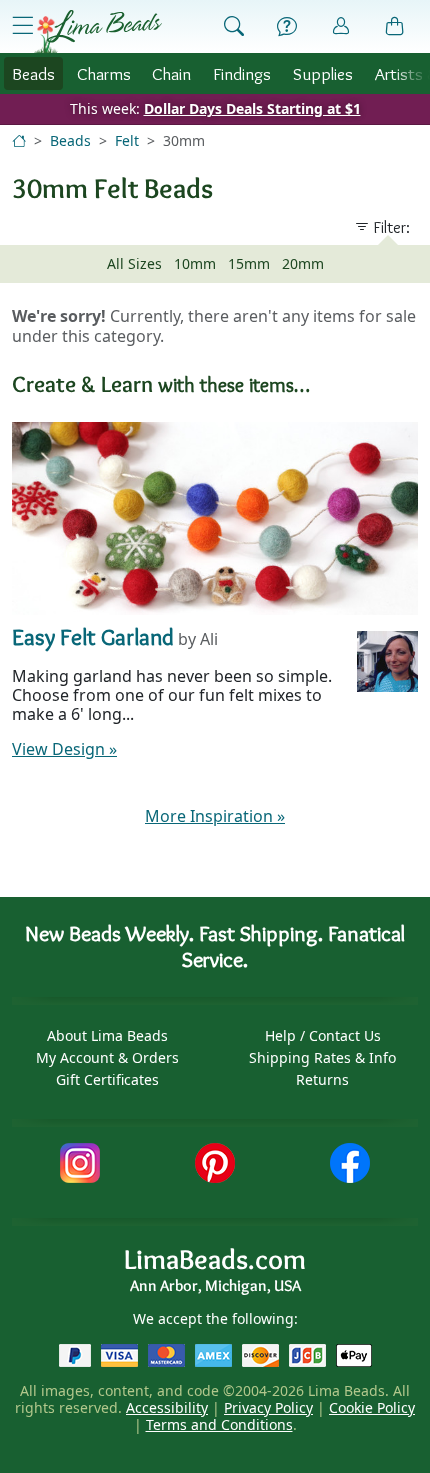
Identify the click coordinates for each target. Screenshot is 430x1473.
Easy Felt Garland (93, 636)
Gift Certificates (107, 1079)
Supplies (323, 73)
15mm (249, 263)
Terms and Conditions (219, 1424)
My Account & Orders (107, 1057)
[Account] (341, 26)
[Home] (19, 140)
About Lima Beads (107, 1035)
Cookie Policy (372, 1407)
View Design (64, 749)
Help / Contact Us (323, 1035)
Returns (322, 1079)
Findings (242, 73)
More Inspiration (215, 816)
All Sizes (134, 263)
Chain (171, 73)
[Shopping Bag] (395, 27)
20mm (303, 263)
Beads (33, 73)
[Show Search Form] (234, 27)
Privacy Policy (268, 1407)
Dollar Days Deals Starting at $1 (252, 108)
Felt (127, 140)
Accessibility (167, 1407)
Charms (104, 73)
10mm (195, 263)
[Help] (287, 27)
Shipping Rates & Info (322, 1057)
